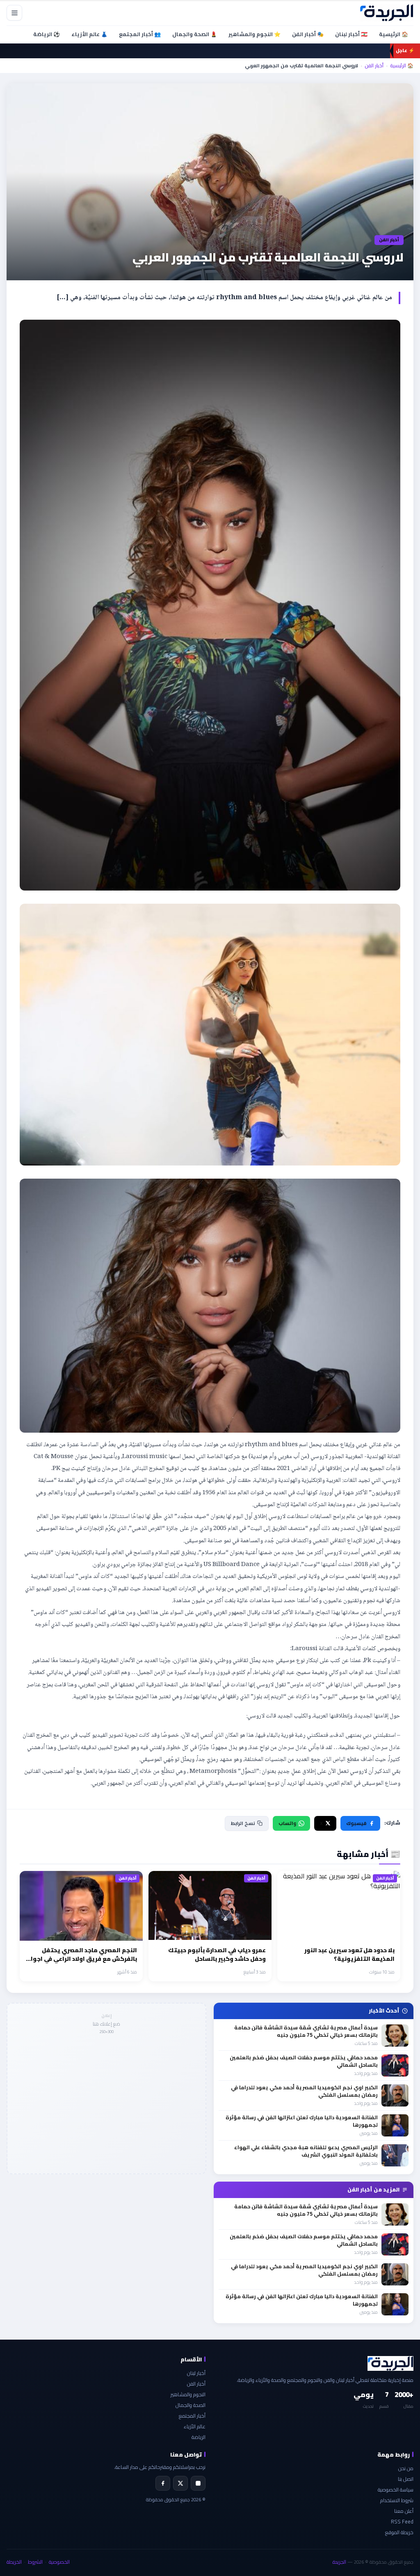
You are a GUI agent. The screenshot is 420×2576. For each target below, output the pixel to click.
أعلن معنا (404, 2511)
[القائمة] (14, 13)
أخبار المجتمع (192, 2416)
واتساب (287, 1823)
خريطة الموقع (399, 2532)
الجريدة (339, 2562)
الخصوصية (59, 2562)
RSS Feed (402, 2522)
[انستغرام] (198, 2483)
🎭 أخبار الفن (308, 34)
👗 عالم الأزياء (89, 34)
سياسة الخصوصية (396, 2490)
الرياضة (199, 2437)
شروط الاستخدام (397, 2500)
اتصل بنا (406, 2479)
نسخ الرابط (243, 1823)
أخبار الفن (374, 66)
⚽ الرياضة (47, 34)
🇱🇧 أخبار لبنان (351, 34)
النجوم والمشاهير (188, 2394)
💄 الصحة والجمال (195, 34)
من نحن (406, 2468)
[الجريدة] (387, 13)
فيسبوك (356, 1823)
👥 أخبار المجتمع (140, 34)
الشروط (35, 2562)
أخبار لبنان (196, 2373)
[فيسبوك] (163, 2483)
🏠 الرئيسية (394, 34)
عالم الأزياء (195, 2426)
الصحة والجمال (191, 2405)
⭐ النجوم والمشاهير (255, 34)
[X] (180, 2483)
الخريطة (14, 2562)
